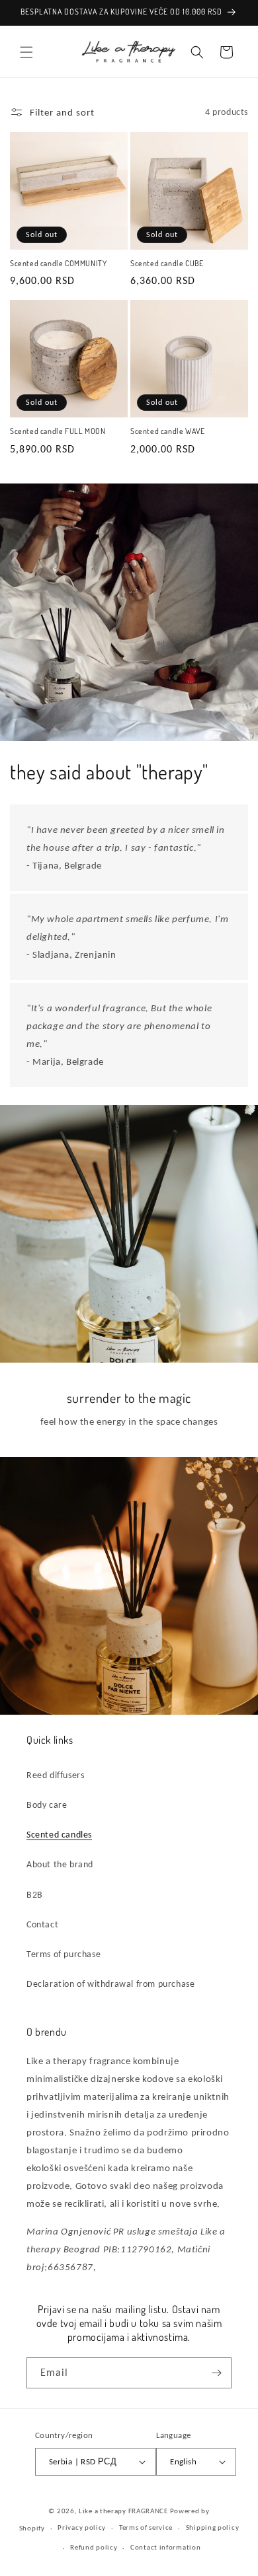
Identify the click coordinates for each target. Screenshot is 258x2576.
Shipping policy (213, 2527)
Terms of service (146, 2527)
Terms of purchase (64, 1954)
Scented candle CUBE (167, 263)
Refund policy (94, 2547)
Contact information (165, 2547)
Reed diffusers (55, 1775)
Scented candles (59, 1835)
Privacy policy (82, 2527)
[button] (26, 52)
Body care (47, 1805)
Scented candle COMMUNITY (58, 263)
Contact (42, 1924)
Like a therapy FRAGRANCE (123, 2511)
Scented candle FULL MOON (58, 431)
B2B (35, 1895)
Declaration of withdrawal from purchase (110, 1984)
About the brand (60, 1864)
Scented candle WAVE (167, 431)
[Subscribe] (216, 2373)
